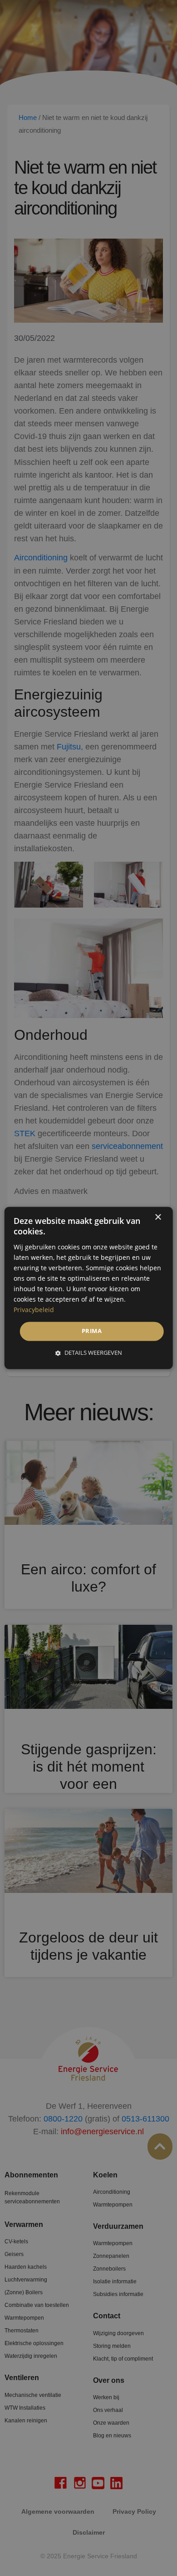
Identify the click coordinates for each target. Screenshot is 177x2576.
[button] (89, 1353)
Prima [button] (92, 1331)
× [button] (158, 1217)
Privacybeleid (34, 1310)
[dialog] (89, 1288)
